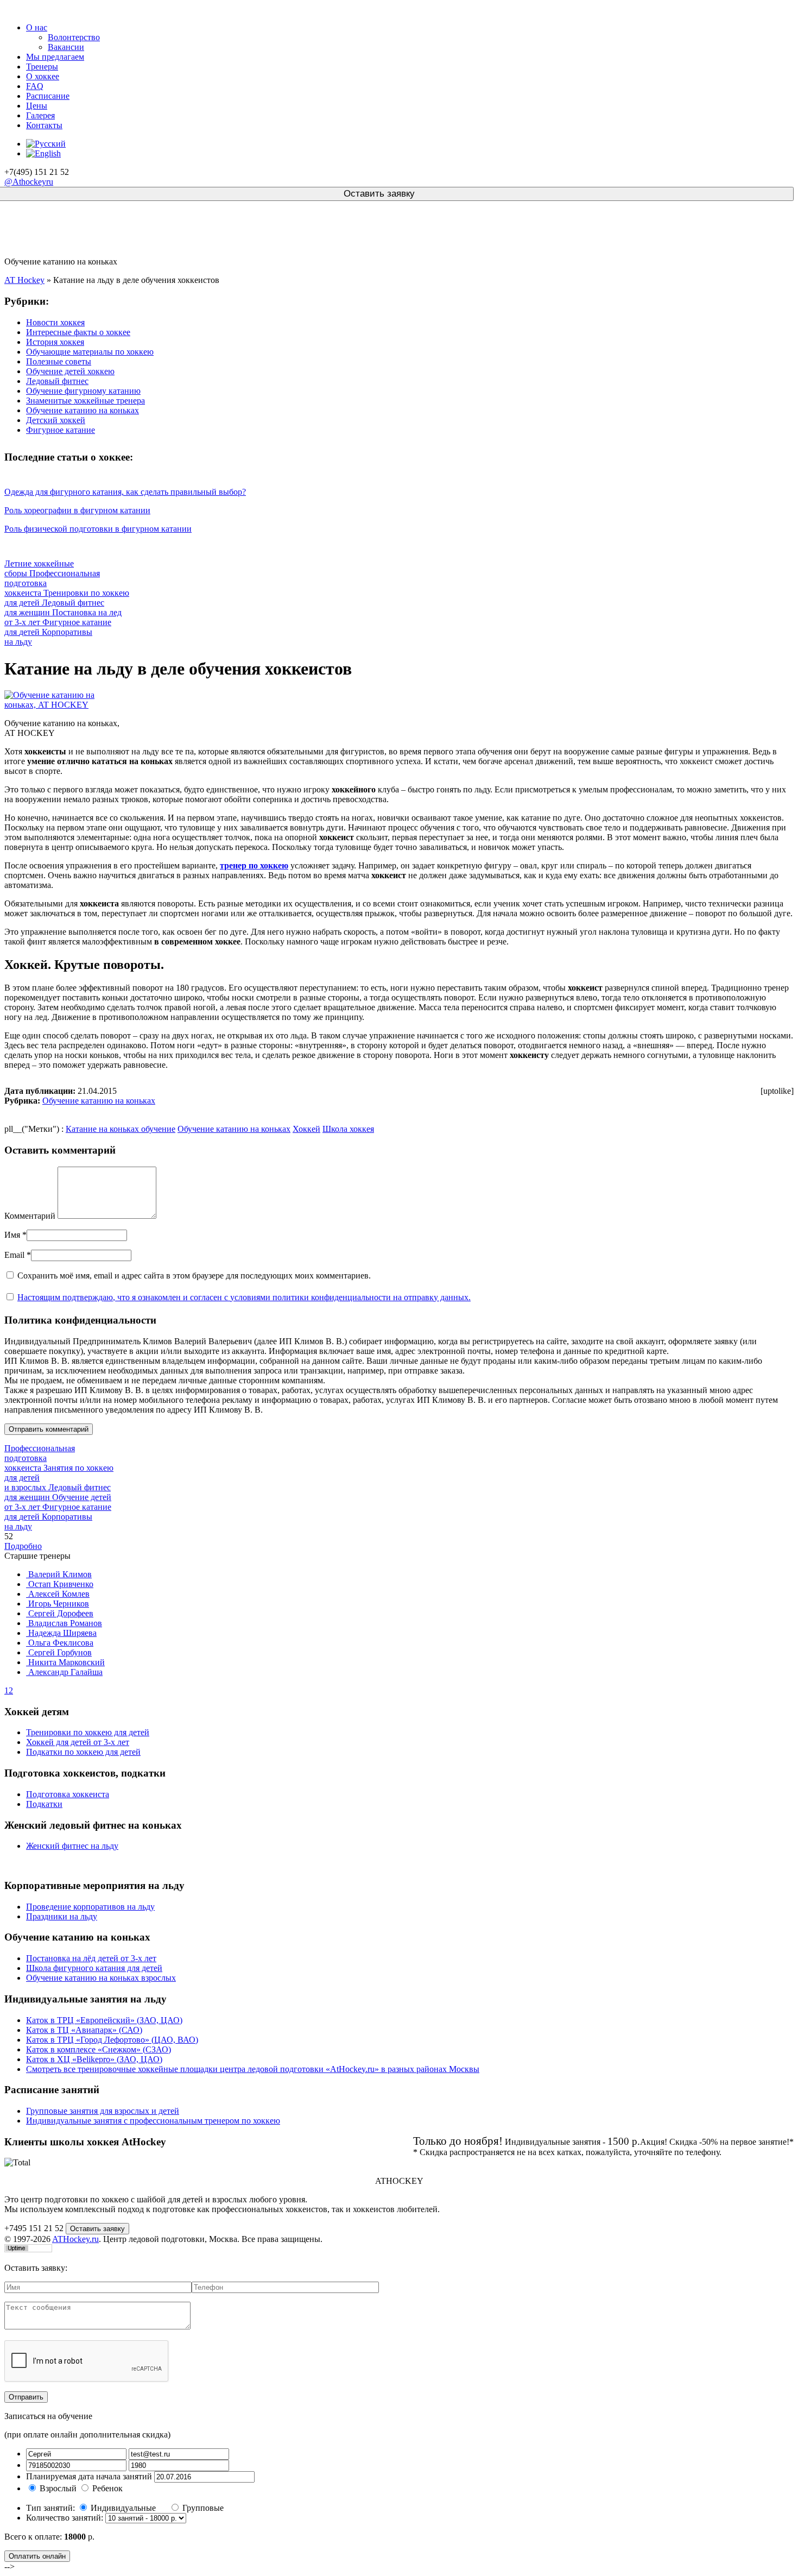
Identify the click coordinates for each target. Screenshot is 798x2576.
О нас (37, 27)
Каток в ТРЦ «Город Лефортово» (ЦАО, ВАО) (112, 2040)
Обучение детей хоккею (70, 371)
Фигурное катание (61, 430)
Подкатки (44, 1804)
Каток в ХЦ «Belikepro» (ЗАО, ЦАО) (94, 2059)
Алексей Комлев (58, 1594)
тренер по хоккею (254, 865)
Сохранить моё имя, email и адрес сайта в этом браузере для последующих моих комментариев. (194, 1276)
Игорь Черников (58, 1604)
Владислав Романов (64, 1623)
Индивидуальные (124, 2508)
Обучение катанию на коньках (83, 410)
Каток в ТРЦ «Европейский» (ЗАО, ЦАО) (104, 2020)
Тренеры (42, 67)
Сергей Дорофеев (60, 1613)
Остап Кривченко (60, 1584)
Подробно (23, 1546)
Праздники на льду (62, 1916)
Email (14, 1255)
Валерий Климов (59, 1574)
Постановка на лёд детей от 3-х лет (91, 1958)
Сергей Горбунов (59, 1652)
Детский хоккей (56, 420)
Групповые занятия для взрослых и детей (103, 2111)
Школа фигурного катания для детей (94, 1968)
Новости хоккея (55, 322)
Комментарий (30, 1216)
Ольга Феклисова (60, 1643)
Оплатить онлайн (37, 2556)
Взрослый (58, 2488)
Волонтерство (74, 37)
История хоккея (55, 342)
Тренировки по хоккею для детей (88, 1732)
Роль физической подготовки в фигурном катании (98, 529)
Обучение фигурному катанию (83, 391)
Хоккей (306, 1129)
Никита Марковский (65, 1662)
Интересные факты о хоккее (78, 332)
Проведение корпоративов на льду (90, 1907)
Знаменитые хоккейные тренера (85, 401)
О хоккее (43, 76)
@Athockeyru (29, 182)
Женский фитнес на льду (72, 1846)
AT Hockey (24, 280)
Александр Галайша (64, 1672)
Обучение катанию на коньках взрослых (101, 1978)
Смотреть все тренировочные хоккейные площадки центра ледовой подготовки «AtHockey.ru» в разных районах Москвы (253, 2069)
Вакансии (66, 47)
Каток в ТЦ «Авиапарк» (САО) (84, 2030)
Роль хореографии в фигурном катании (77, 510)
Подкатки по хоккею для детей (83, 1752)
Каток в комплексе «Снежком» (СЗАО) (99, 2049)
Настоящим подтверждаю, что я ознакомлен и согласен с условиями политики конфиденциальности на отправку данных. (244, 1297)
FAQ (35, 86)
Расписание (48, 96)
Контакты (44, 125)
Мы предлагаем (55, 57)
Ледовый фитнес (57, 381)
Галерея (40, 115)
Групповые (203, 2508)
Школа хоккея (348, 1129)
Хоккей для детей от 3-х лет (78, 1742)
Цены (37, 106)
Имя (12, 1235)
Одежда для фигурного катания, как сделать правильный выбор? (125, 492)
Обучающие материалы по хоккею (90, 352)
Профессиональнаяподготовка (40, 1458)
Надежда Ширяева (61, 1633)
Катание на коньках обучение (121, 1129)
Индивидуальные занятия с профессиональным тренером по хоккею (153, 2121)
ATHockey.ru (75, 2239)
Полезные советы (59, 361)
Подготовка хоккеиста (68, 1794)
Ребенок (107, 2488)
